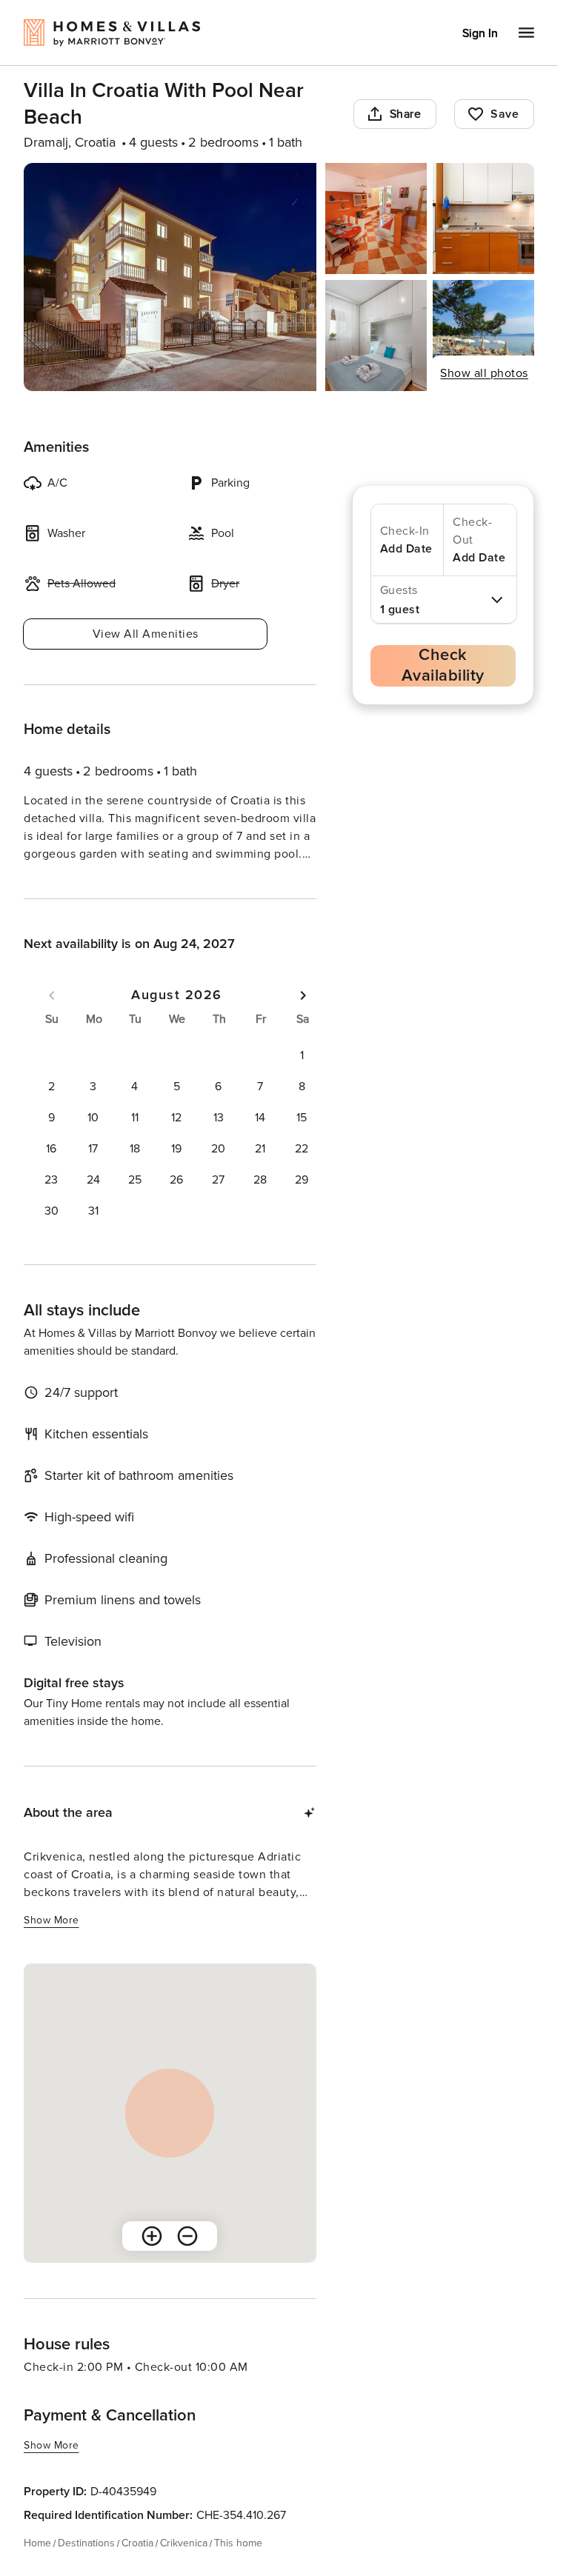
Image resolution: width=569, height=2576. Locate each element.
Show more (51, 882)
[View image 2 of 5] (376, 218)
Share (406, 114)
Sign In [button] (480, 33)
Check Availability (443, 665)
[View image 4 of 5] (376, 336)
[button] (302, 1082)
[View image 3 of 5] (483, 218)
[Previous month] (52, 1022)
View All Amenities (146, 634)
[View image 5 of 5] (483, 336)
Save (505, 114)
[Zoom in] (152, 2263)
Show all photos (484, 373)
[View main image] (170, 277)
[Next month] (303, 1022)
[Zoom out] (187, 2263)
